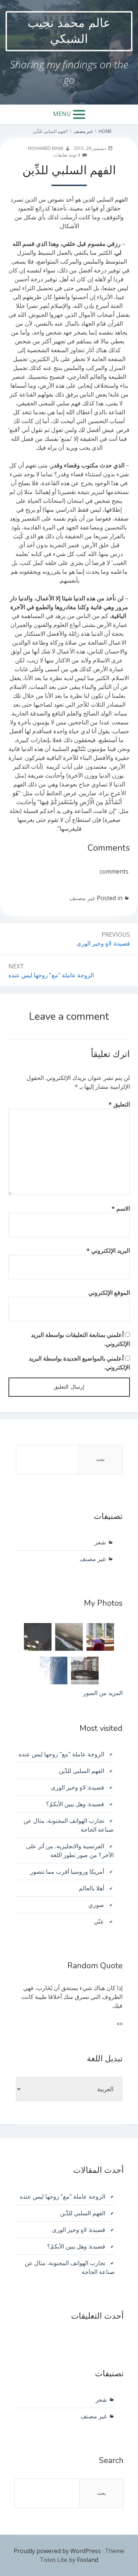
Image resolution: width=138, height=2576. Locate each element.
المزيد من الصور (103, 1693)
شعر (100, 1542)
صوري (96, 1905)
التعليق (119, 1104)
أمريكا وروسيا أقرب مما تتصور (67, 1872)
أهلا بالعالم (91, 1888)
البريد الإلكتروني (108, 1251)
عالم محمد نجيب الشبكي (69, 31)
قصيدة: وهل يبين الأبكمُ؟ (75, 1804)
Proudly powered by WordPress (57, 2551)
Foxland (88, 2560)
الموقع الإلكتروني (109, 1293)
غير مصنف (82, 898)
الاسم (121, 1208)
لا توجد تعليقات (67, 155)
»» (120, 2023)
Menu (62, 114)
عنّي (99, 1921)
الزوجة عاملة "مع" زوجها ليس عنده (61, 1754)
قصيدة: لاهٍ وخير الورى (77, 1787)
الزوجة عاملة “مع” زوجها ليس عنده (63, 2196)
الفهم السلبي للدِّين (82, 1771)
